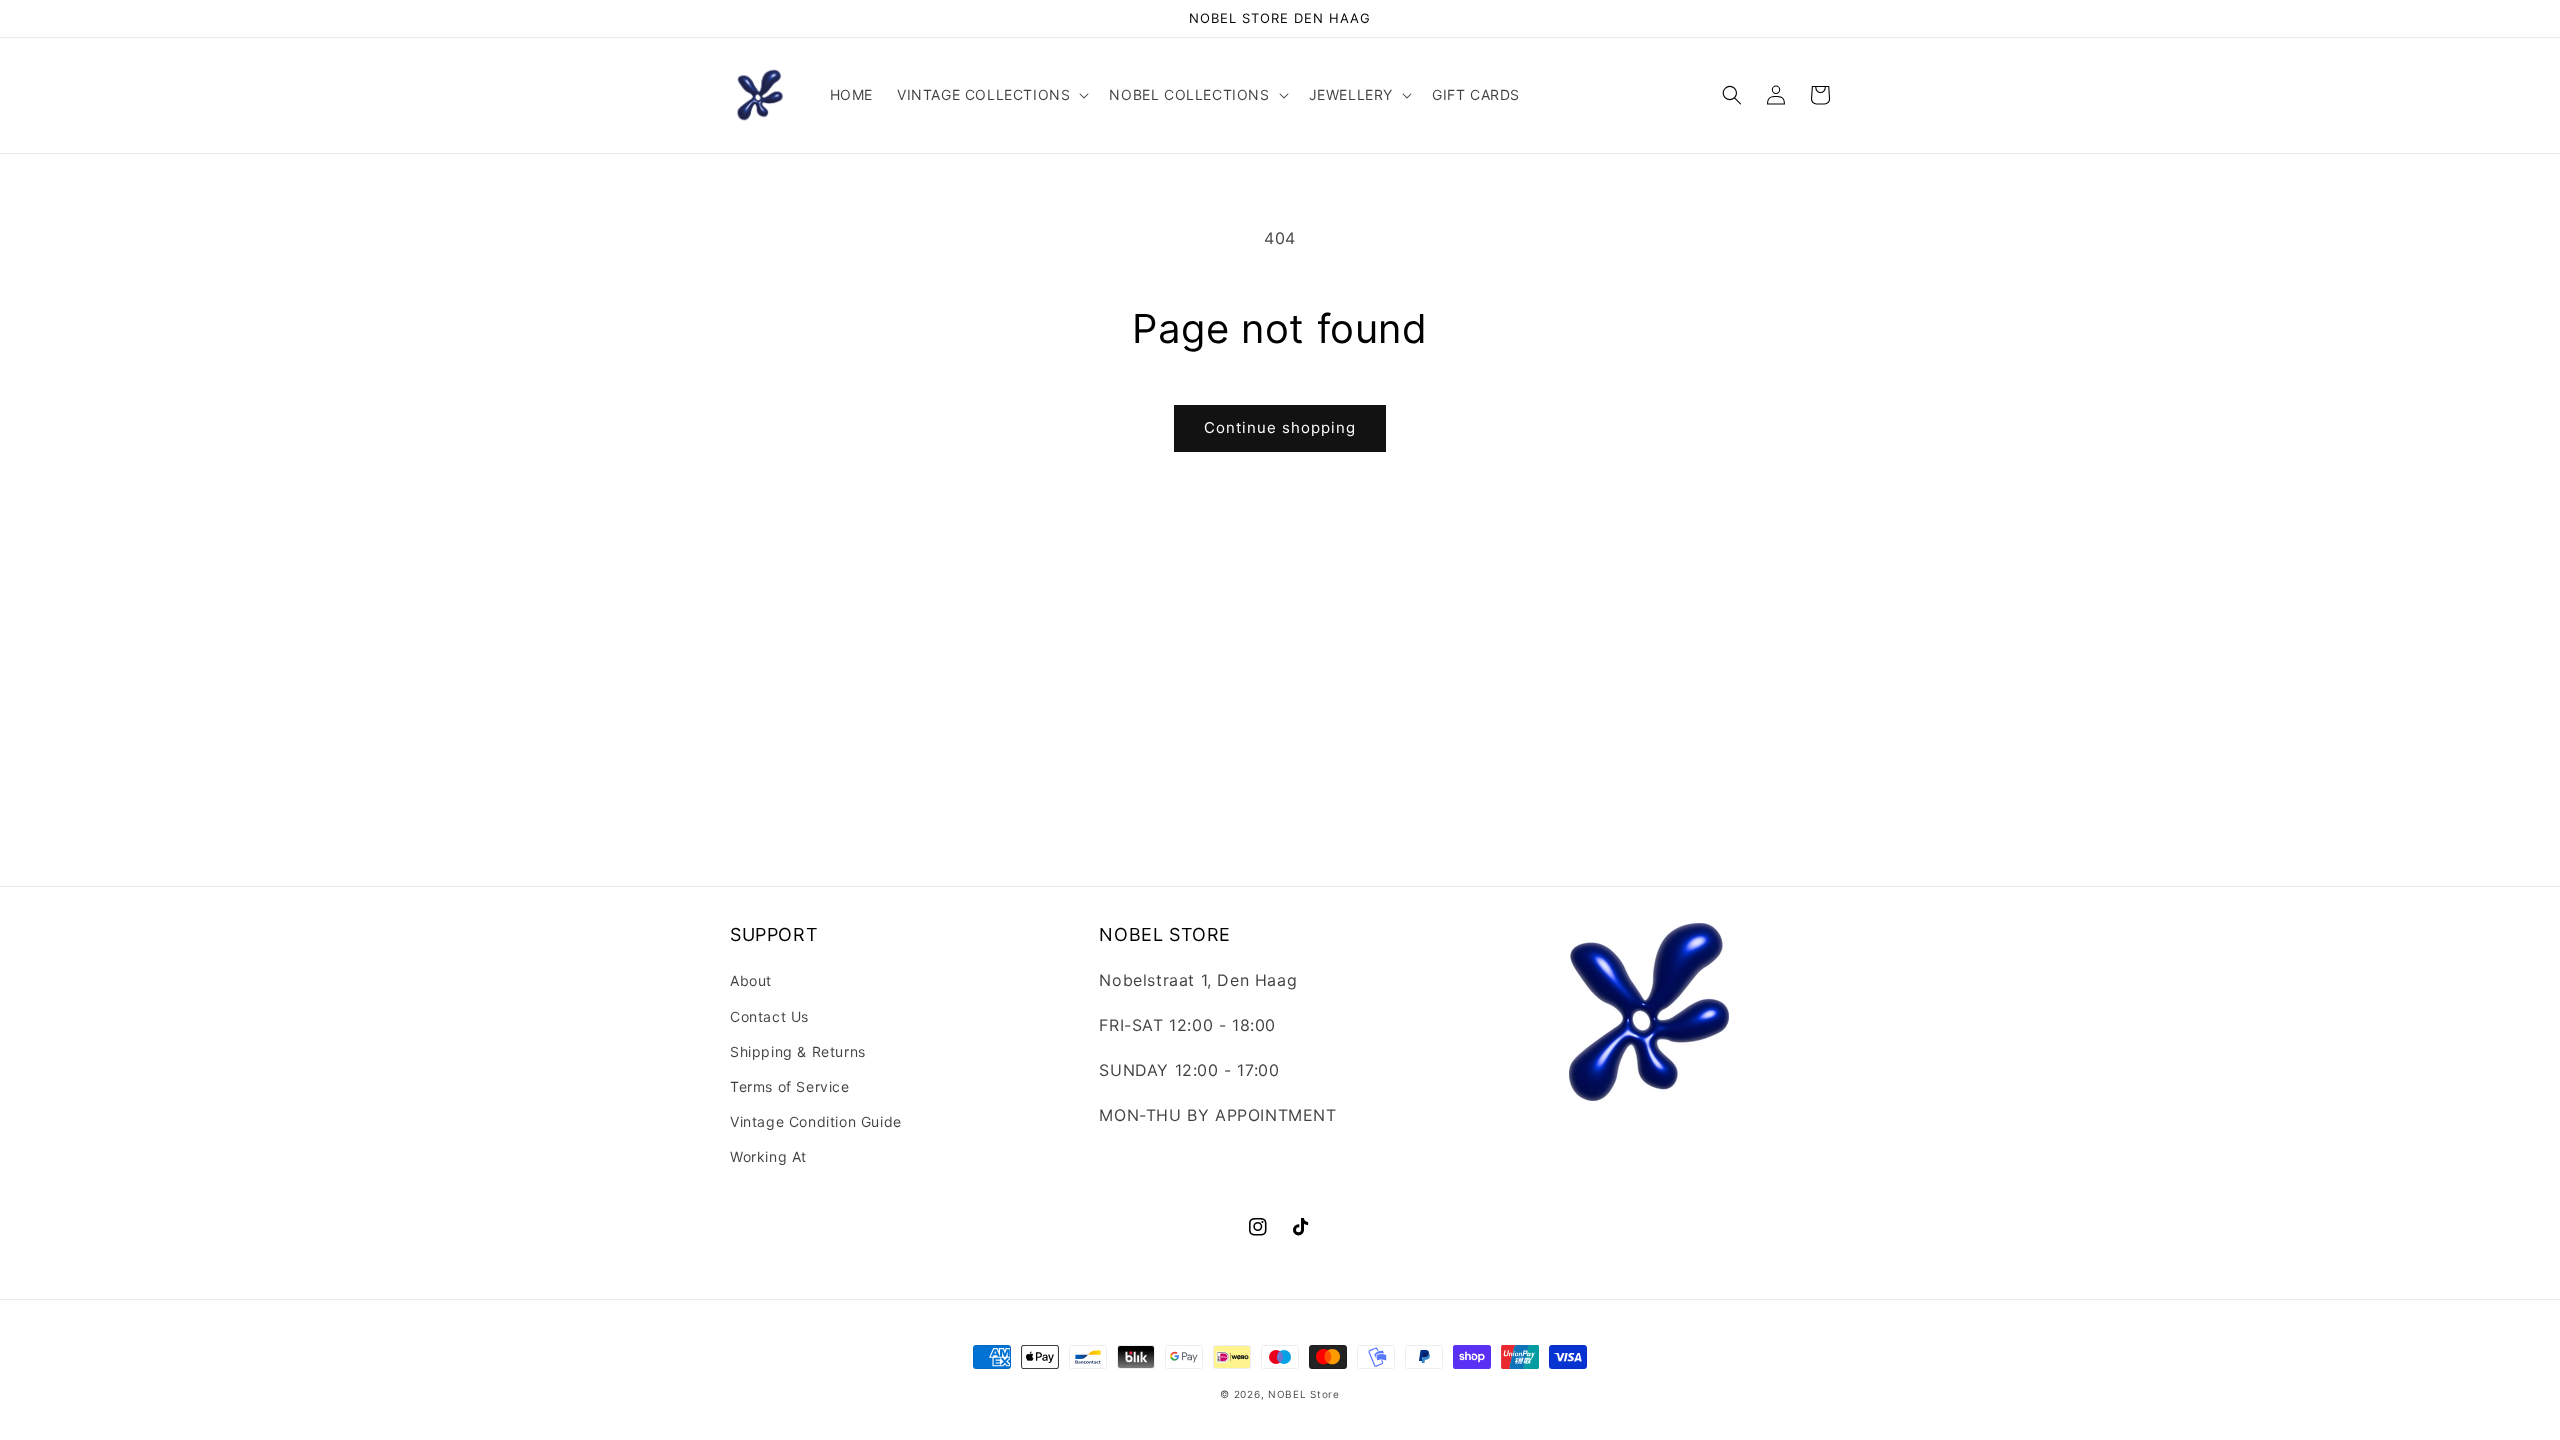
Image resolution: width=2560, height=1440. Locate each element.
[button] (991, 95)
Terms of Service (790, 1086)
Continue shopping (1280, 427)
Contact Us (769, 1016)
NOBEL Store (1304, 1394)
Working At (768, 1156)
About (751, 980)
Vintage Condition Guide (816, 1121)
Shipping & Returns (798, 1051)
